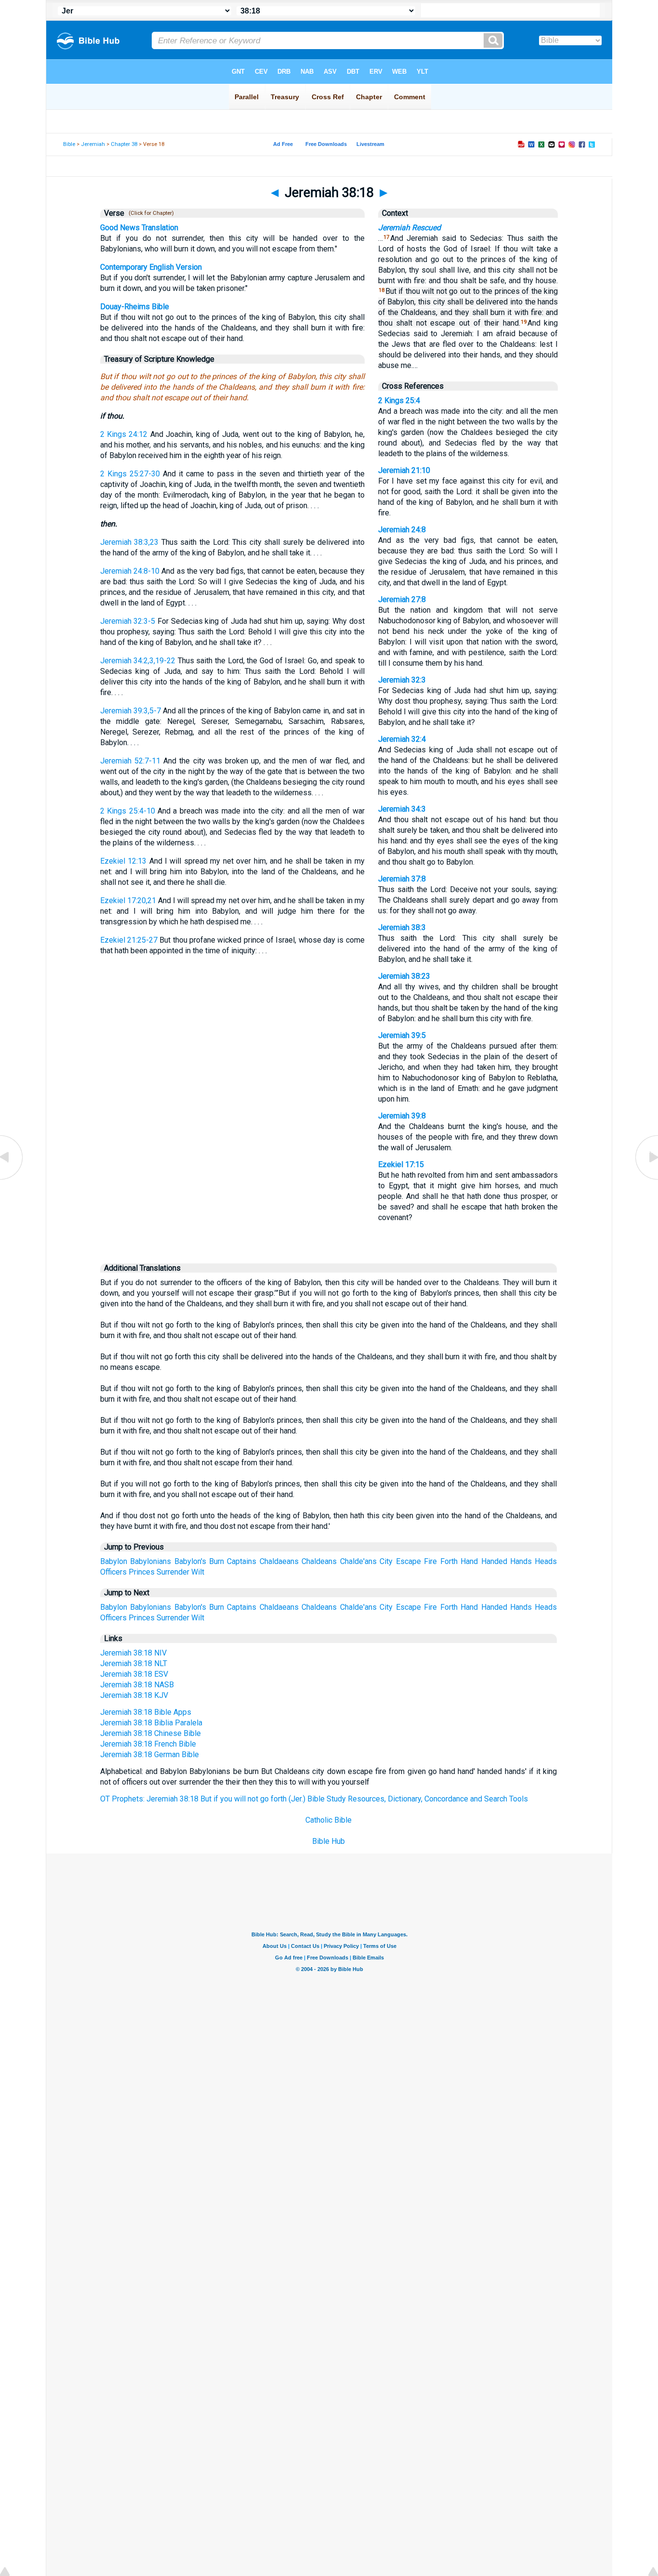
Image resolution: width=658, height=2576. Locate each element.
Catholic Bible (329, 1820)
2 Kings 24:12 (124, 434)
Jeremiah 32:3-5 (128, 621)
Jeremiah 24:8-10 (130, 571)
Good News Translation (139, 228)
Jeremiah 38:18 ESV (134, 1674)
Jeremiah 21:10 (404, 470)
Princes (142, 1572)
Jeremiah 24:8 (402, 530)
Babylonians (151, 1561)
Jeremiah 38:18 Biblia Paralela (151, 1723)
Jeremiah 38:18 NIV (133, 1653)
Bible (69, 144)
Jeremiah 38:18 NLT (134, 1663)
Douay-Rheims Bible (135, 307)
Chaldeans (319, 1561)
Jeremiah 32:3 (402, 680)
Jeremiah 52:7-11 (130, 761)
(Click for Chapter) (150, 213)
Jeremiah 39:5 (402, 1035)
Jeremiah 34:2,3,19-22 (138, 661)
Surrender (173, 1572)
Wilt (198, 1572)
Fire (430, 1561)
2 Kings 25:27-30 (130, 474)
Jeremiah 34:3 (402, 809)
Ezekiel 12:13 (123, 861)
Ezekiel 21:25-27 (129, 940)
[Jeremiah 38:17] (12, 1179)
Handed (494, 1561)
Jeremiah (93, 144)
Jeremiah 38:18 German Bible (150, 1755)
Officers (113, 1572)
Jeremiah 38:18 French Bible (148, 1744)
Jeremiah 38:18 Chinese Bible (151, 1733)
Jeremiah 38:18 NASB (137, 1685)
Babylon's (190, 1561)
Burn (217, 1561)
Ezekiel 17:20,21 (128, 900)
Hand (469, 1561)
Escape (408, 1561)
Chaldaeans (279, 1561)
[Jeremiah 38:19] (646, 1179)
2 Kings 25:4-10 (128, 811)
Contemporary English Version (151, 267)
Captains (242, 1561)
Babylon (114, 1561)
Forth (449, 1561)
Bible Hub (329, 1841)
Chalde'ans (358, 1561)
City (386, 1561)
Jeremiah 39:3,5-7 (131, 711)
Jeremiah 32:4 (402, 739)
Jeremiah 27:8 (402, 599)
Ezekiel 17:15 (401, 1164)
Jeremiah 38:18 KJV (134, 1695)
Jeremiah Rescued (409, 228)
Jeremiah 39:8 (402, 1116)
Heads (546, 1561)
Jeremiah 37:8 (402, 879)
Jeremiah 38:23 (404, 976)
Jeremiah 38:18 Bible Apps (146, 1712)
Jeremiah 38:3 (402, 927)
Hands (521, 1561)
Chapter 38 (124, 144)
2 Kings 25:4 (399, 401)
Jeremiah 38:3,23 (130, 542)
